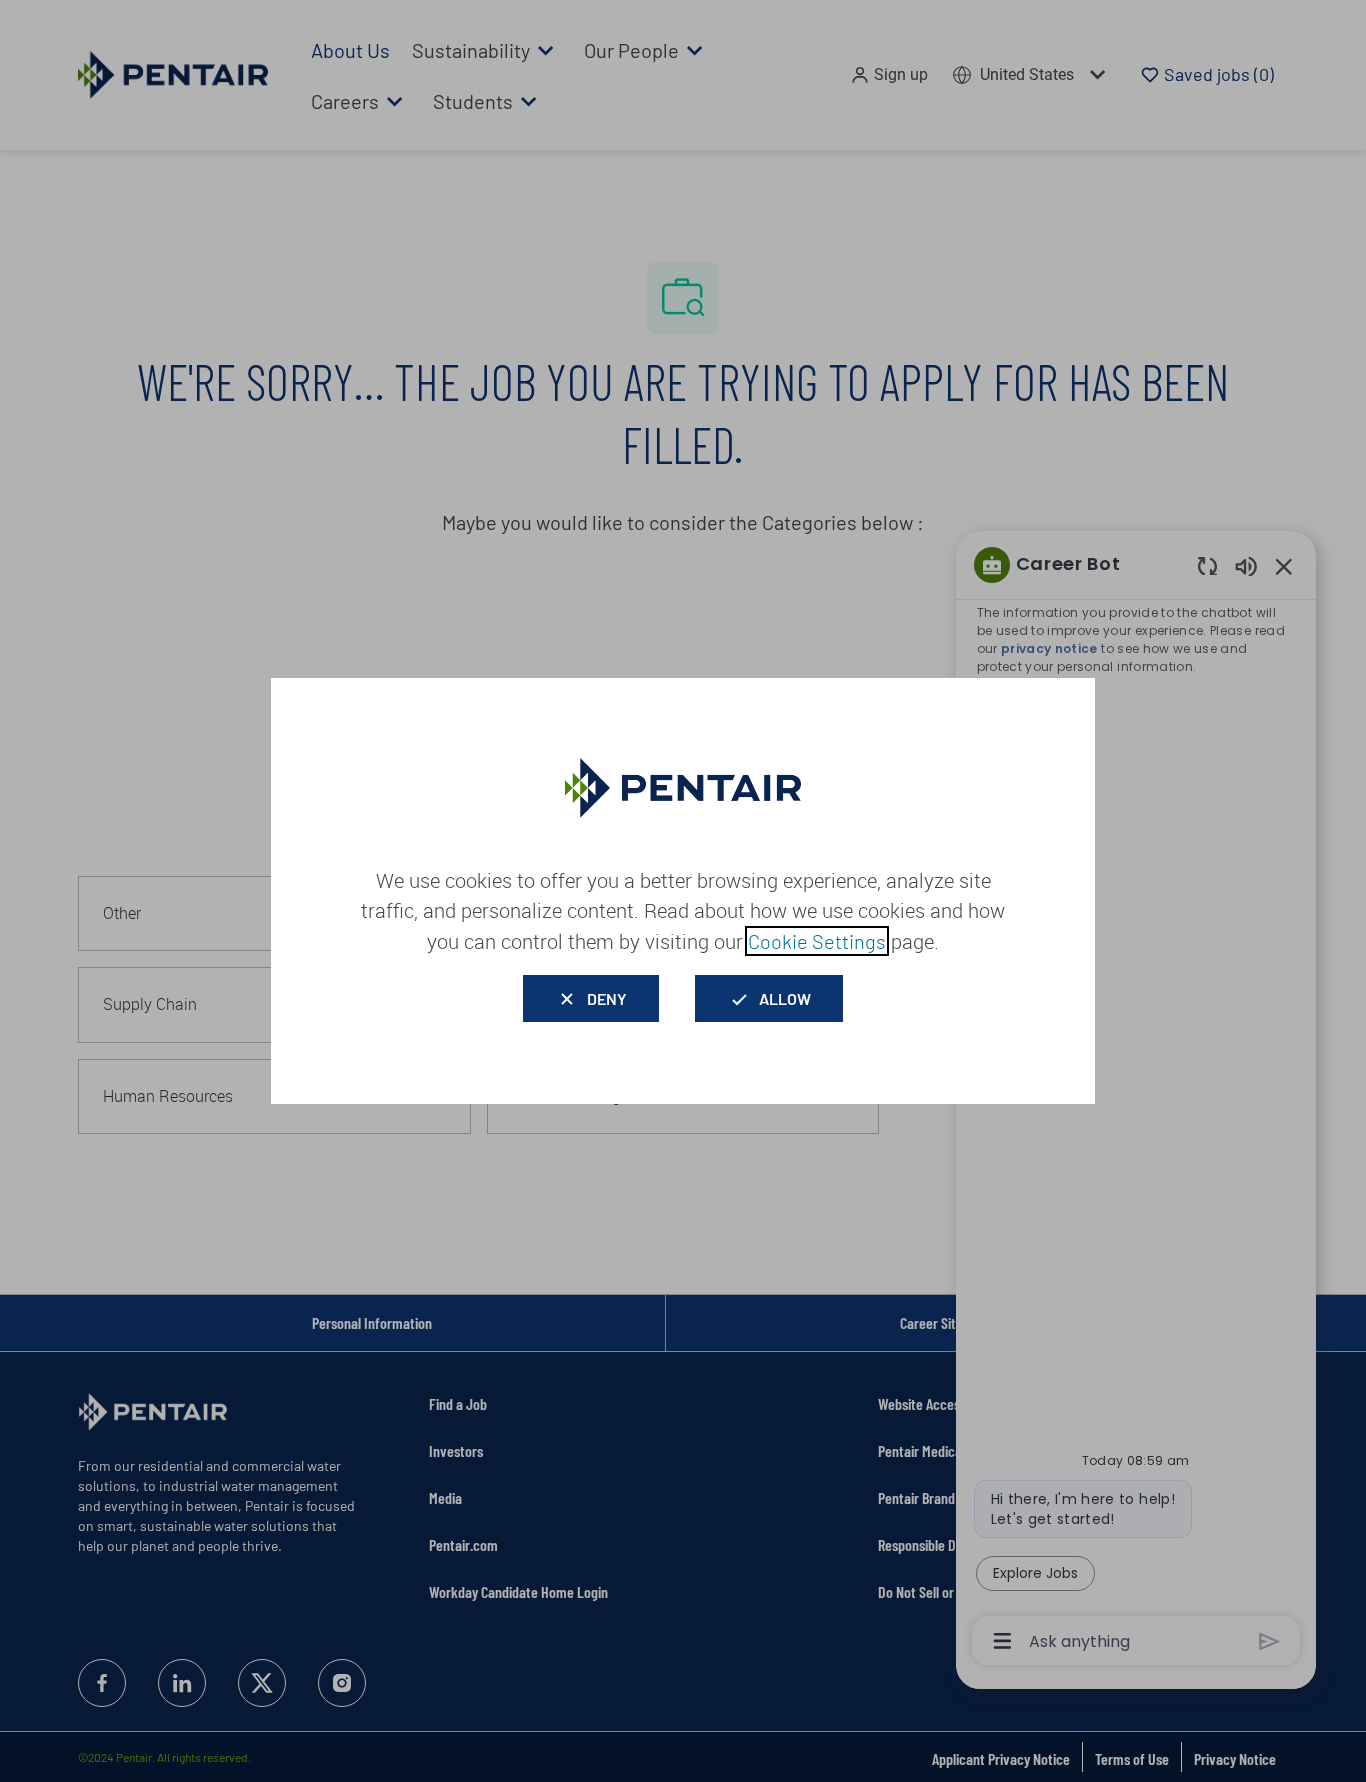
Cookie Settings (817, 941)
